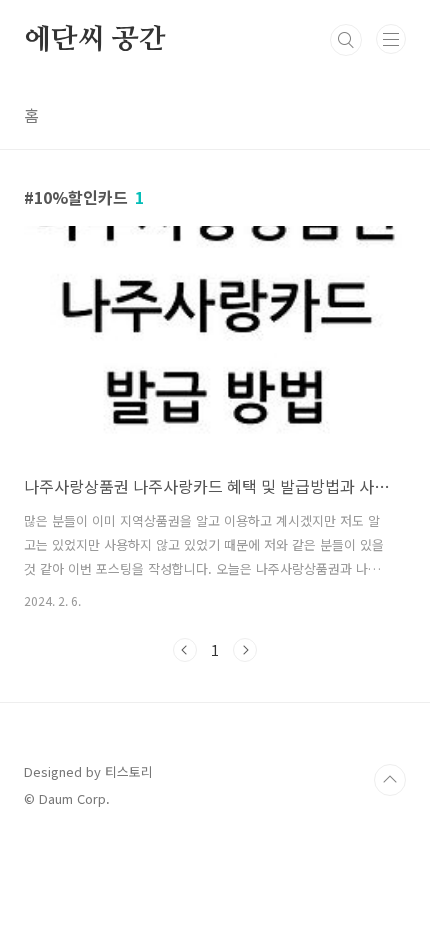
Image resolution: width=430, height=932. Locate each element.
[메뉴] (391, 39)
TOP (390, 780)
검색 (346, 40)
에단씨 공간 (95, 40)
